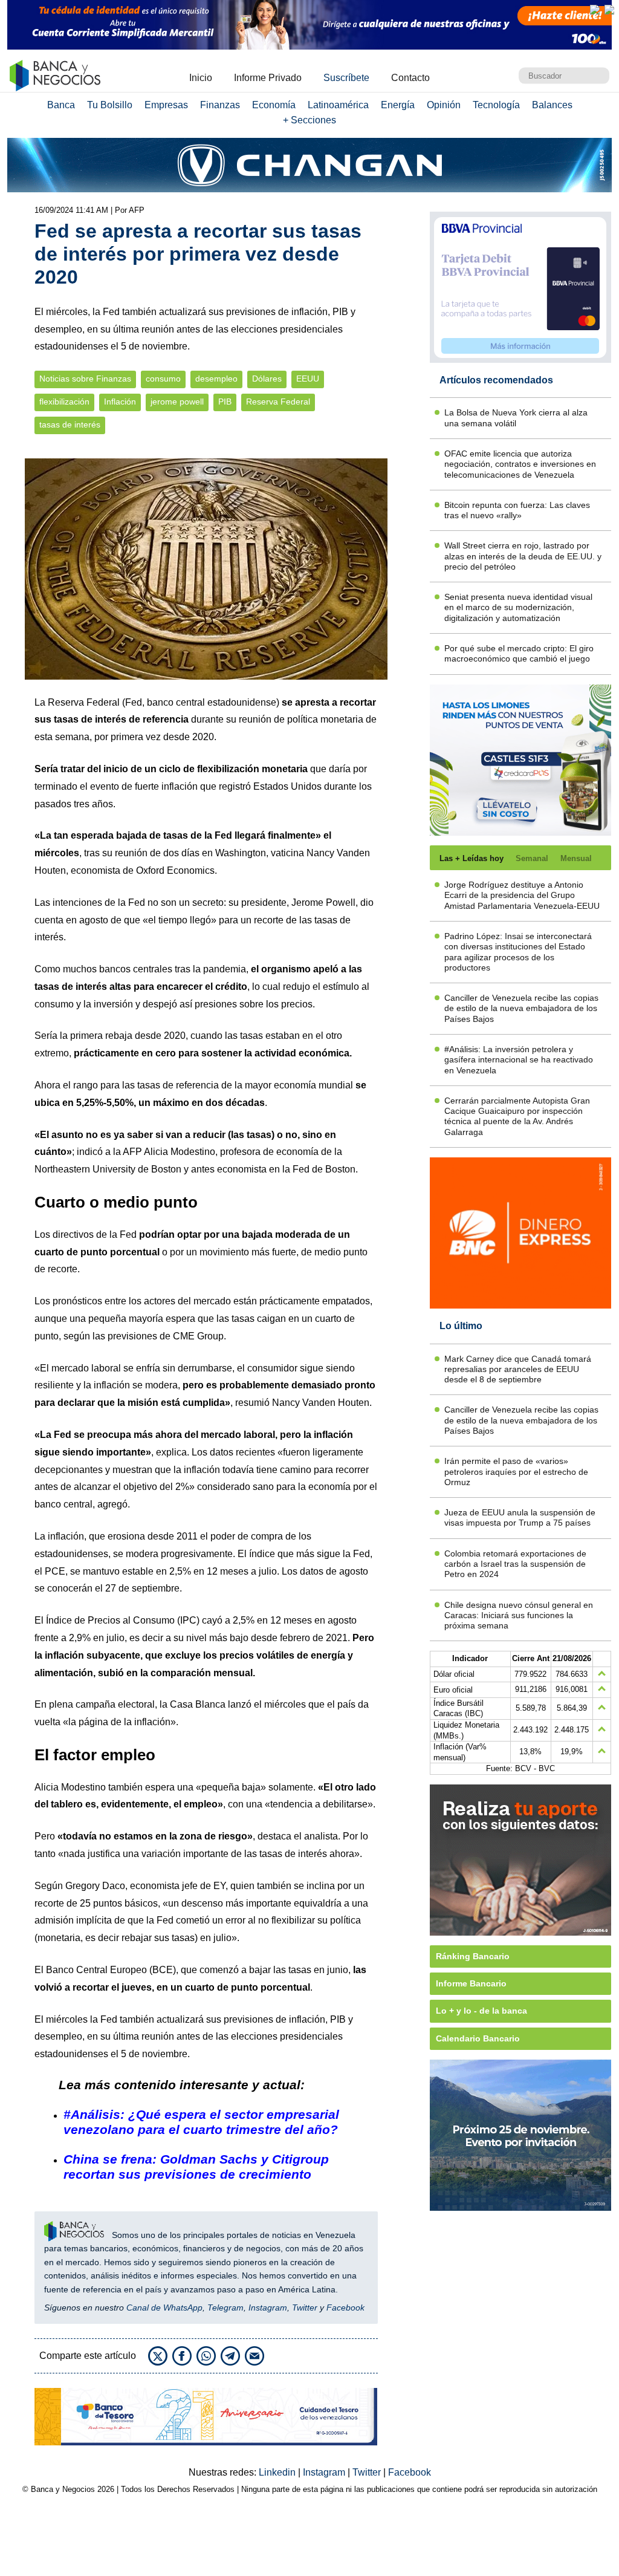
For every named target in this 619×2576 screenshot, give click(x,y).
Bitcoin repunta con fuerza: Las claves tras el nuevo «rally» (517, 510)
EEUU (308, 379)
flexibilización (64, 402)
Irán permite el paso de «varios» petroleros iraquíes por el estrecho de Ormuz (516, 1472)
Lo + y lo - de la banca (481, 2011)
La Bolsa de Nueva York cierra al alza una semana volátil (516, 418)
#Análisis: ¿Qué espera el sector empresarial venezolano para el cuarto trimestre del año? (201, 2122)
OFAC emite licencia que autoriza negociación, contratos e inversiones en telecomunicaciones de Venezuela (520, 464)
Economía (274, 105)
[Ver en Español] (609, 10)
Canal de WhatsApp (164, 2308)
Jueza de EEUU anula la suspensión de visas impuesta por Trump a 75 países (520, 1517)
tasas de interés (70, 425)
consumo (163, 379)
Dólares (267, 379)
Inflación (120, 402)
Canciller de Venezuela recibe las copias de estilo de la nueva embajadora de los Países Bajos (521, 1008)
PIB (225, 402)
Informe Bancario (471, 1983)
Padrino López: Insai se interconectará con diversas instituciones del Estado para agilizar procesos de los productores (518, 952)
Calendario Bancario (478, 2038)
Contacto (410, 78)
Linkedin (278, 2472)
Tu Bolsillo (110, 105)
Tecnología (496, 105)
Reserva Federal (278, 402)
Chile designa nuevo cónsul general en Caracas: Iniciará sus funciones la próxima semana (519, 1615)
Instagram (268, 2308)
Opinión (444, 105)
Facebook (345, 2308)
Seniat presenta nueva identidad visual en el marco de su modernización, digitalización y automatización (518, 607)
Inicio (201, 78)
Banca (61, 105)
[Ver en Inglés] (595, 10)
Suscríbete (346, 78)
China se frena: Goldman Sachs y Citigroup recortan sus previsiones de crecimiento (196, 2167)
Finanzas (220, 105)
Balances (552, 105)
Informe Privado (268, 78)
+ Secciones (309, 120)
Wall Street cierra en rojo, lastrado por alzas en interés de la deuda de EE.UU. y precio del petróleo (523, 556)
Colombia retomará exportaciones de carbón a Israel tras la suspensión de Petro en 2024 (515, 1564)
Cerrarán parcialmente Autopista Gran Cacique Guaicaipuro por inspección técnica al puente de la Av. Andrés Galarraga (517, 1116)
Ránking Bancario (473, 1956)
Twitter (305, 2308)
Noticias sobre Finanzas (85, 379)
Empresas (166, 105)
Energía (398, 105)
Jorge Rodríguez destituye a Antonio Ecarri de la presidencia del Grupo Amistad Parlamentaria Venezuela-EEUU (522, 895)
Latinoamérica (338, 105)
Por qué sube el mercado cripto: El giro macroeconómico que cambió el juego (519, 653)
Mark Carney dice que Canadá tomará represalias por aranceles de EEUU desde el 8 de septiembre (518, 1369)
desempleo (216, 379)
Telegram (225, 2308)
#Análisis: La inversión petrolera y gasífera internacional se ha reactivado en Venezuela (519, 1060)
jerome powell (177, 402)
